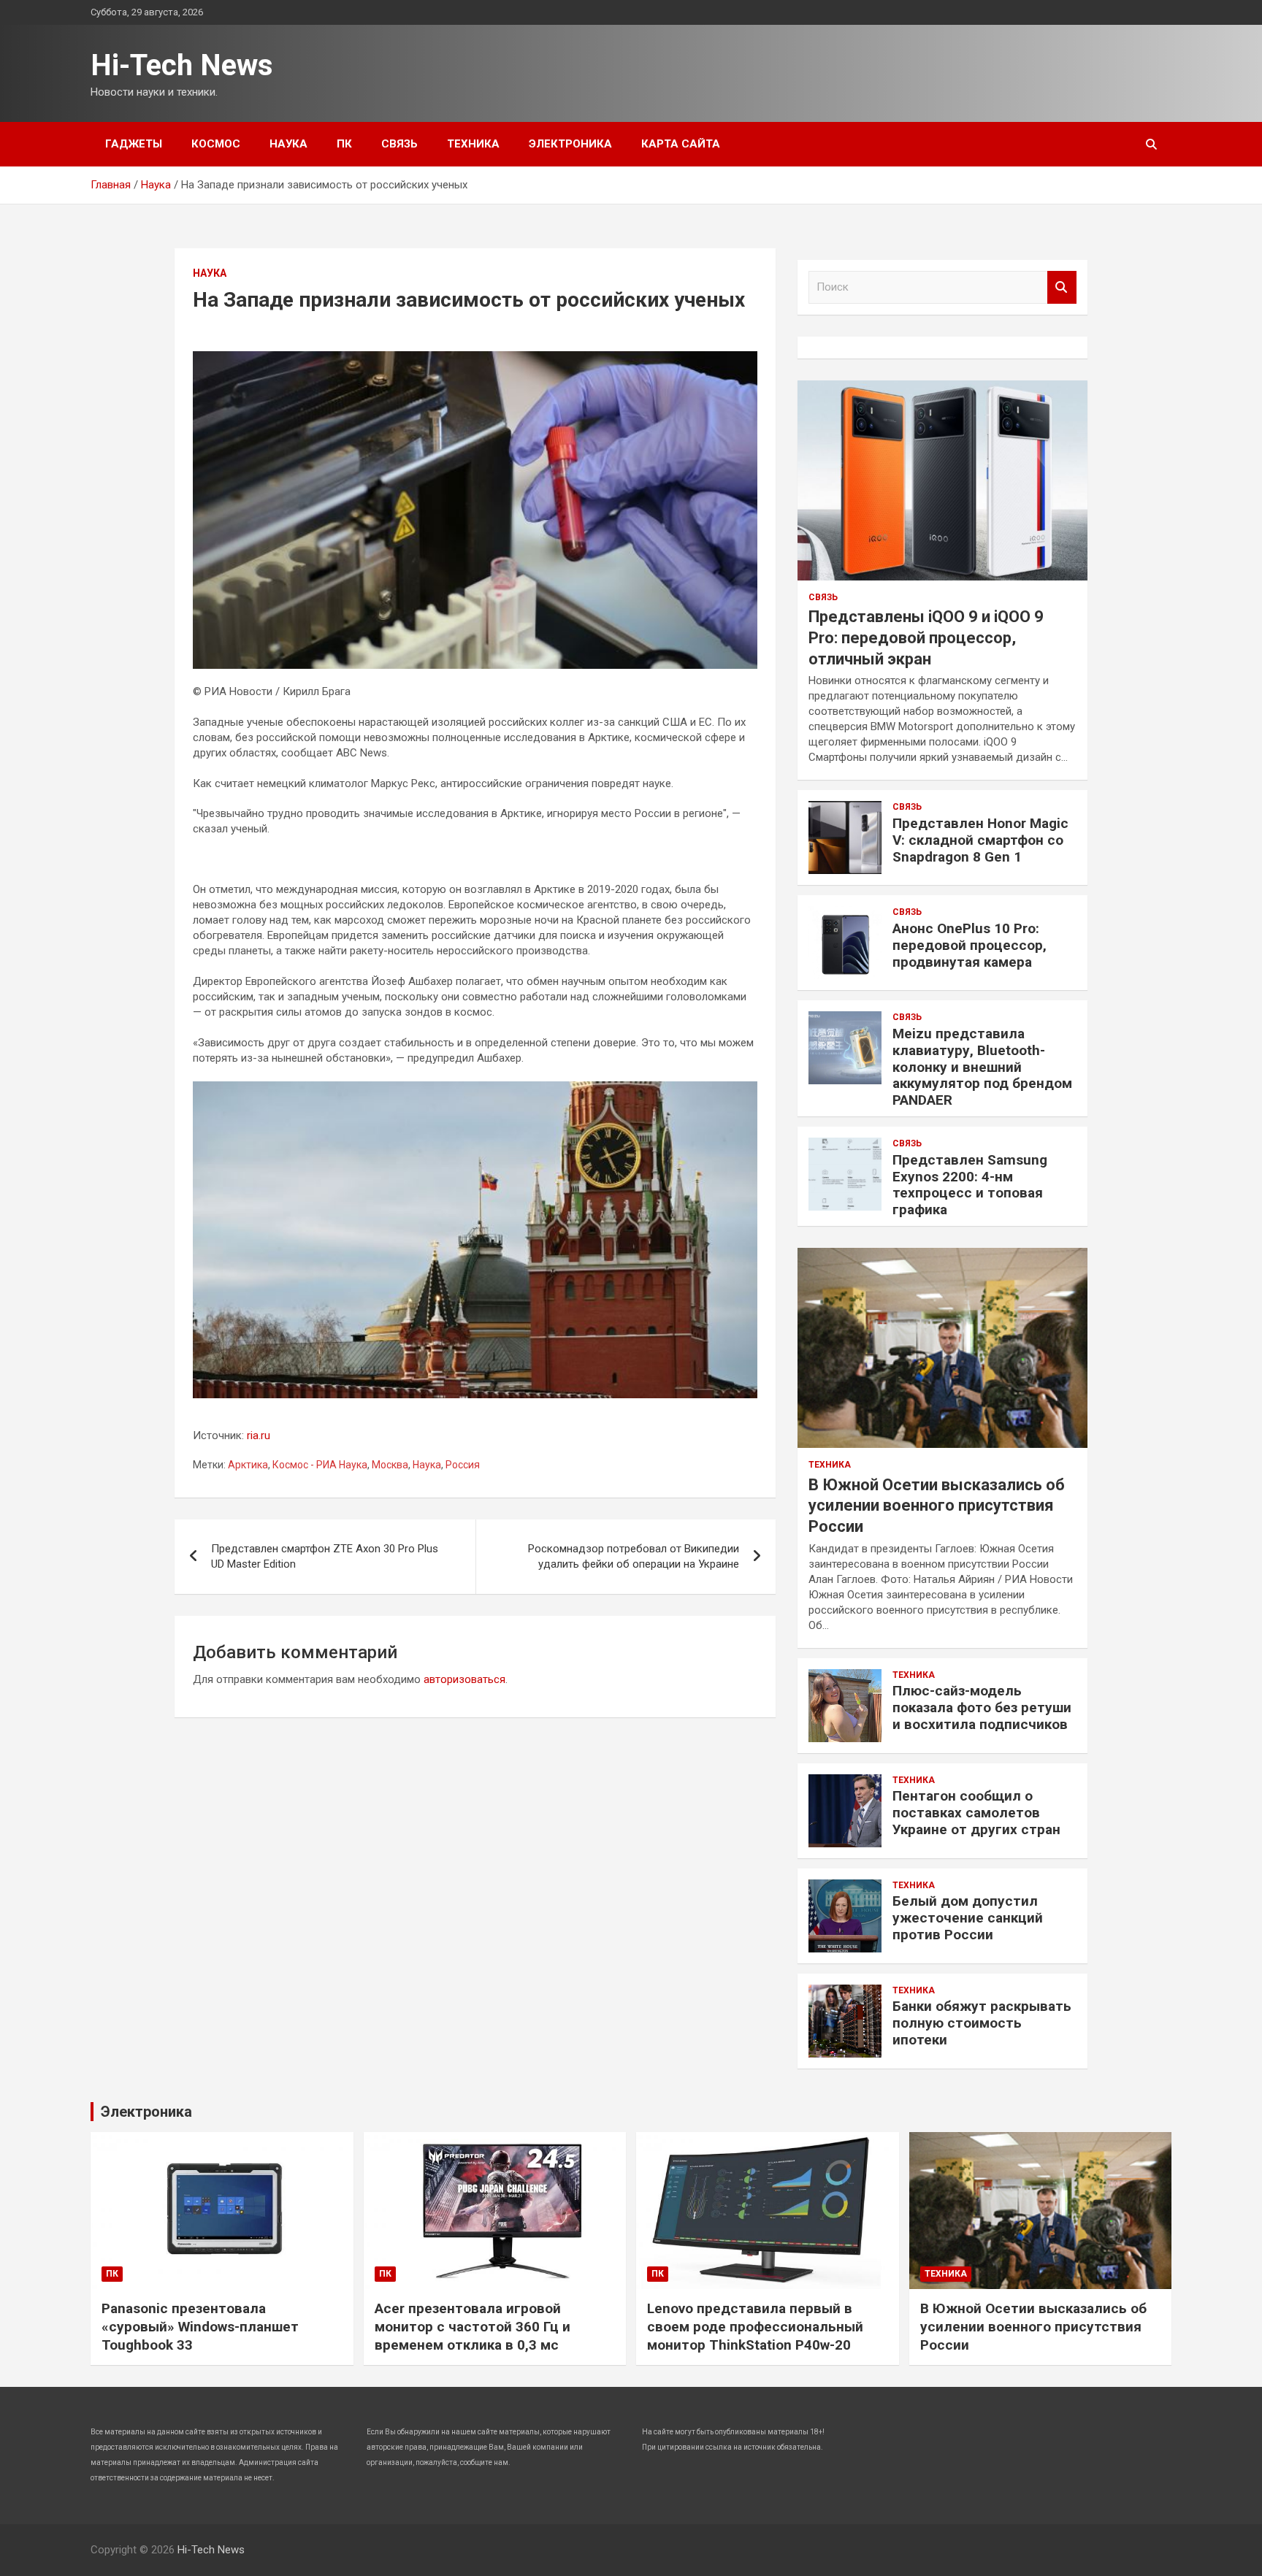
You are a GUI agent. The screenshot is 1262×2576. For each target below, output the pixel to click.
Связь (399, 144)
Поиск (1062, 287)
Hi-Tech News (182, 65)
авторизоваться (464, 1679)
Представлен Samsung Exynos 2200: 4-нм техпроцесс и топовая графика (970, 1185)
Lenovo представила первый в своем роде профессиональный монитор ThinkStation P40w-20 (755, 2326)
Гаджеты (134, 144)
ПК (344, 144)
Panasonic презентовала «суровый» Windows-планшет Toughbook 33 (200, 2326)
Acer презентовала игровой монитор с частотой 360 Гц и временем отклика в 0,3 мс (473, 2326)
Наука (288, 144)
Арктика (248, 1465)
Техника (473, 144)
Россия (463, 1465)
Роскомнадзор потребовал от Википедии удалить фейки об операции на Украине (634, 1556)
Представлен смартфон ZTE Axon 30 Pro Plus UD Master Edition (325, 1556)
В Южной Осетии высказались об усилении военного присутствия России (937, 1506)
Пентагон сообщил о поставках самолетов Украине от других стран (976, 1813)
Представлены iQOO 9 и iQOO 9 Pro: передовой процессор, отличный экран (926, 637)
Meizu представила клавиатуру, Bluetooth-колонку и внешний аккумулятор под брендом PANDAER (982, 1067)
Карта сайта (681, 144)
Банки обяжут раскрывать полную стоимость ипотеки (982, 2023)
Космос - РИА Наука (320, 1465)
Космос (216, 144)
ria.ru (259, 1435)
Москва (390, 1465)
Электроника (570, 144)
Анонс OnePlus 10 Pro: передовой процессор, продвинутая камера (970, 945)
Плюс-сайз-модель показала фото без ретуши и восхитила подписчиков (982, 1707)
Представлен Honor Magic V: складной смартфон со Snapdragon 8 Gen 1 (980, 840)
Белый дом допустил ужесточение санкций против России (968, 1918)
